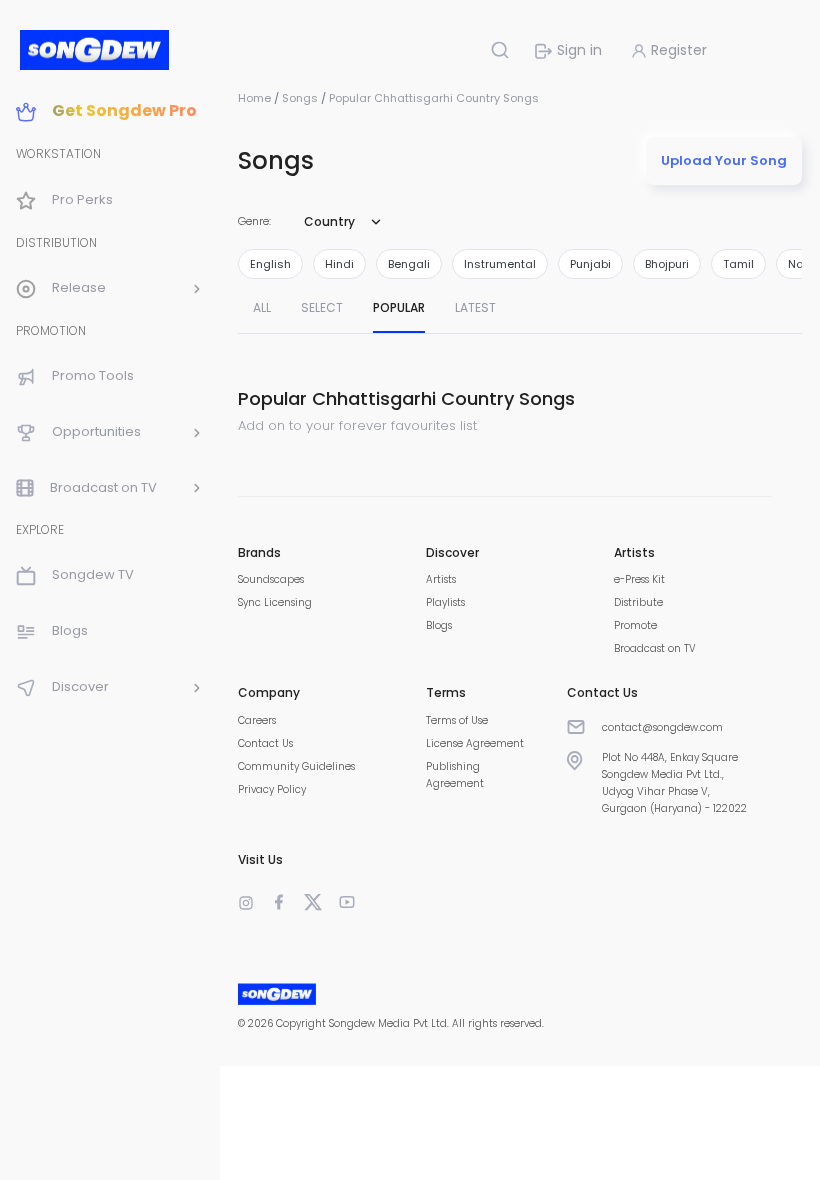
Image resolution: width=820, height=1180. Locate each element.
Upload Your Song (724, 160)
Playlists (445, 602)
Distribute (638, 602)
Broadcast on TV (655, 648)
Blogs (439, 625)
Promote (635, 625)
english (270, 264)
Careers (257, 720)
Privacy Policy (272, 789)
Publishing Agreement (455, 775)
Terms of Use (457, 720)
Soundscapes (271, 579)
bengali (409, 264)
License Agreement (475, 743)
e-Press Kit (639, 579)
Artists (441, 579)
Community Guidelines (296, 766)
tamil (738, 264)
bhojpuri (667, 264)
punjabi (590, 264)
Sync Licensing (275, 602)
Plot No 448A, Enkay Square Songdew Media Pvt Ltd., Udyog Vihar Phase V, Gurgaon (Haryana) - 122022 (674, 783)
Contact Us (265, 743)
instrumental (500, 264)
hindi (339, 264)
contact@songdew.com (662, 727)
